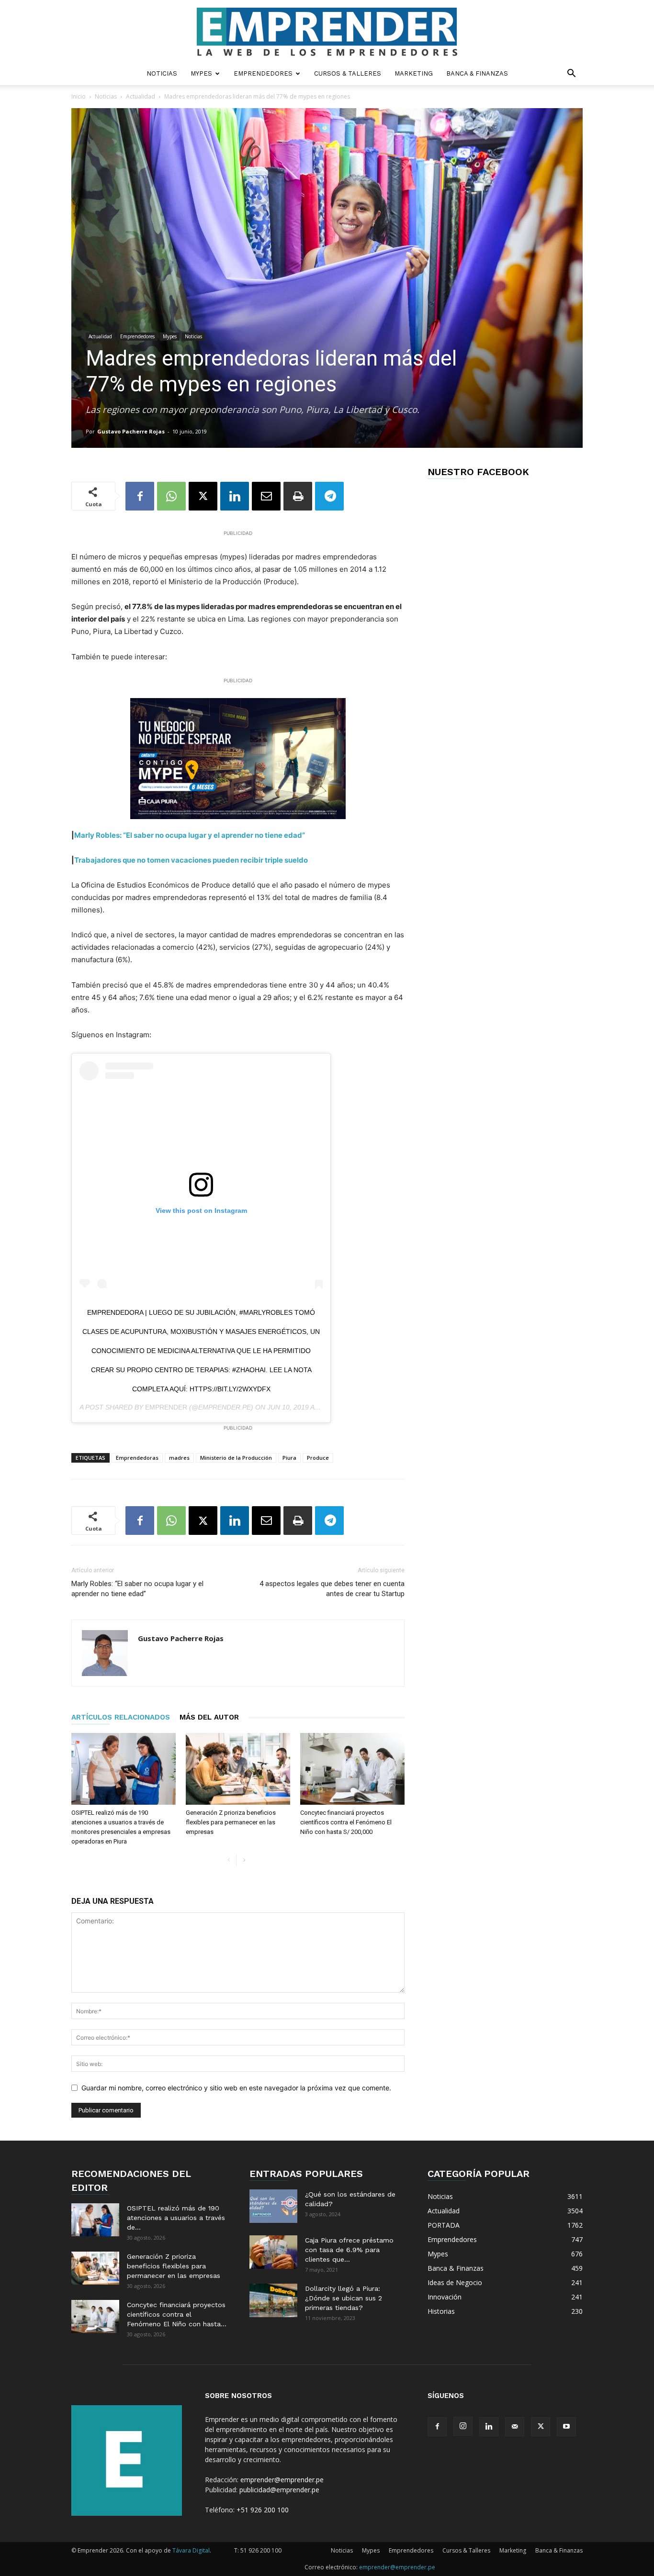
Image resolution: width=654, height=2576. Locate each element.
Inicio (79, 96)
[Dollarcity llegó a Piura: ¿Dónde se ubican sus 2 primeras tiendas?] (273, 2300)
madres (179, 1458)
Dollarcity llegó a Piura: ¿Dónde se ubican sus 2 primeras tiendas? (344, 2298)
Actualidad (141, 96)
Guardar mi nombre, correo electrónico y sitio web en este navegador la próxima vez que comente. (236, 2088)
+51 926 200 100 (263, 2510)
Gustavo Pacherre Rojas (131, 431)
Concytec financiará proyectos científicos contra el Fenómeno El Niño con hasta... (177, 2314)
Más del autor (209, 1717)
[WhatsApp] (171, 496)
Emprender (166, 1407)
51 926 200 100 (261, 2550)
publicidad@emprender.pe (279, 2490)
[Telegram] (329, 496)
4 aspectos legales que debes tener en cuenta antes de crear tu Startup (332, 1589)
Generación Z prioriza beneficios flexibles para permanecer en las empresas (231, 1822)
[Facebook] (140, 496)
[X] (203, 496)
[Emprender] (327, 32)
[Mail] (515, 2427)
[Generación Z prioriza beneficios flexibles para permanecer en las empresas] (238, 1769)
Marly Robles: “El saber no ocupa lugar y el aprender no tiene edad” (137, 1589)
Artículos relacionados (121, 1717)
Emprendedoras (137, 1458)
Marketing (414, 73)
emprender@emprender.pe (282, 2480)
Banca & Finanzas (477, 73)
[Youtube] (566, 2427)
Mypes (201, 73)
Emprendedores (263, 73)
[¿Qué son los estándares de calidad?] (273, 2206)
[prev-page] (229, 1860)
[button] (571, 74)
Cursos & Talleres (348, 73)
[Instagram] (463, 2426)
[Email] (266, 496)
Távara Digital (191, 2550)
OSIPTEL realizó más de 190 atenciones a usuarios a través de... (176, 2218)
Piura (289, 1458)
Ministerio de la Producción (236, 1458)
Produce (318, 1458)
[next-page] (244, 1860)
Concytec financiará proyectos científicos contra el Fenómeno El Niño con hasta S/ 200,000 (346, 1822)
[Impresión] (298, 496)
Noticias (162, 73)
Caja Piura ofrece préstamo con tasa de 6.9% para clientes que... (349, 2250)
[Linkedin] (235, 496)
